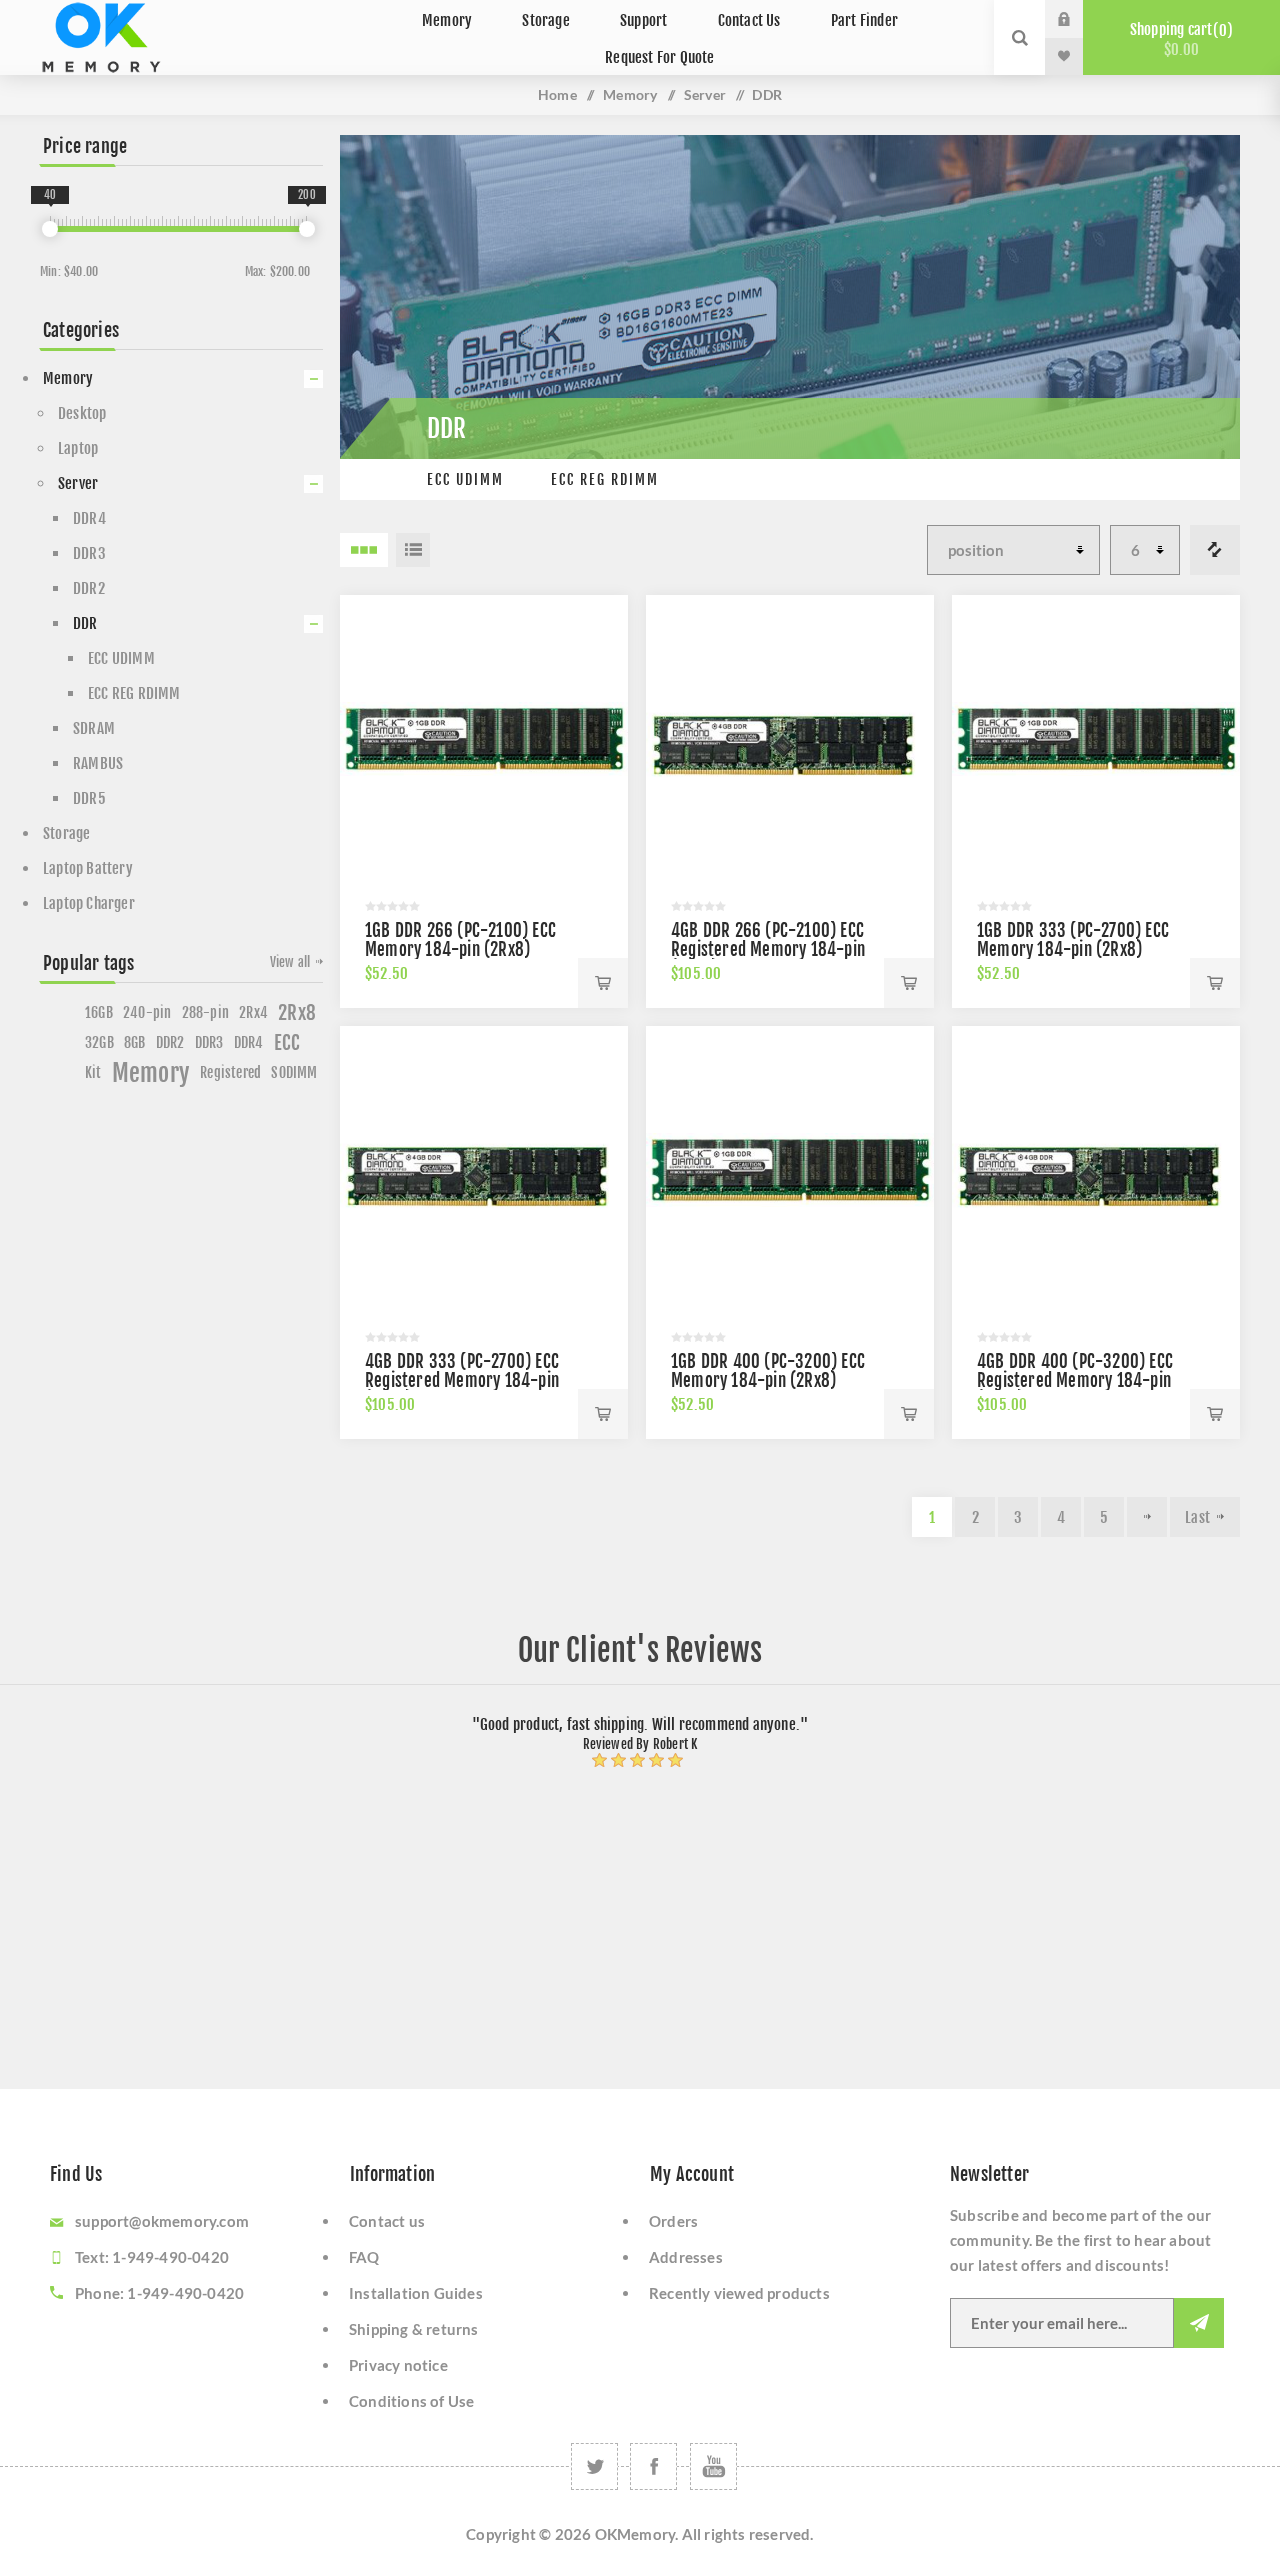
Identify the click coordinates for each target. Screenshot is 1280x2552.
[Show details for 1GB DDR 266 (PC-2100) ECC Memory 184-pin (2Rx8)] (484, 739)
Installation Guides (416, 2293)
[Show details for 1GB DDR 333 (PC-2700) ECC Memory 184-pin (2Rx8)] (1096, 739)
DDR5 (89, 798)
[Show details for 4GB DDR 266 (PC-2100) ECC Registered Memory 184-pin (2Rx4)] (790, 739)
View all (290, 962)
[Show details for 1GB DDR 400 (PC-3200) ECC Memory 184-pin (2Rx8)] (790, 1170)
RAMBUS (98, 763)
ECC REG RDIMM (605, 479)
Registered (230, 1072)
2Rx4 (253, 1012)
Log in (1079, 19)
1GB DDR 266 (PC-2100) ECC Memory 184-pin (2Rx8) (460, 940)
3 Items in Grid (364, 550)
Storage (66, 833)
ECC (287, 1043)
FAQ (364, 2257)
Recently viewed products (739, 2293)
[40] (50, 229)
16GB (99, 1012)
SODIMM (294, 1072)
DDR (85, 623)
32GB (99, 1042)
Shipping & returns (414, 2329)
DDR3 (89, 553)
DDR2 (89, 588)
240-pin (147, 1012)
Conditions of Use (411, 2401)
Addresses (686, 2257)
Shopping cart (1178, 39)
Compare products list (1215, 550)
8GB (135, 1042)
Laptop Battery (88, 868)
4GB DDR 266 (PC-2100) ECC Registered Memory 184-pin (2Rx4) (768, 949)
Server (705, 94)
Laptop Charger (89, 903)
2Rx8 (297, 1013)
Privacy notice (398, 2365)
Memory (630, 94)
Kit (93, 1072)
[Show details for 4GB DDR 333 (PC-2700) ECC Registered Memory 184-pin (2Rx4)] (484, 1170)
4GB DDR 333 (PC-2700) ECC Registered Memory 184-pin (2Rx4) (462, 1380)
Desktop (82, 413)
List (413, 550)
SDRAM (94, 728)
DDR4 (89, 518)
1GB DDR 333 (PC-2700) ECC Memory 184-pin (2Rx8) (1073, 940)
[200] (307, 229)
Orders (673, 2221)
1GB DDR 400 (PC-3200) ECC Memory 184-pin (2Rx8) (768, 1371)
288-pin (205, 1012)
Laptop (78, 448)
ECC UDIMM (465, 479)
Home (557, 94)
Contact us (387, 2221)
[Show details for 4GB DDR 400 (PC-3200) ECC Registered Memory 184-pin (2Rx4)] (1096, 1170)
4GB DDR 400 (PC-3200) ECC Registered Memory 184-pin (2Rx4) (1075, 1380)
